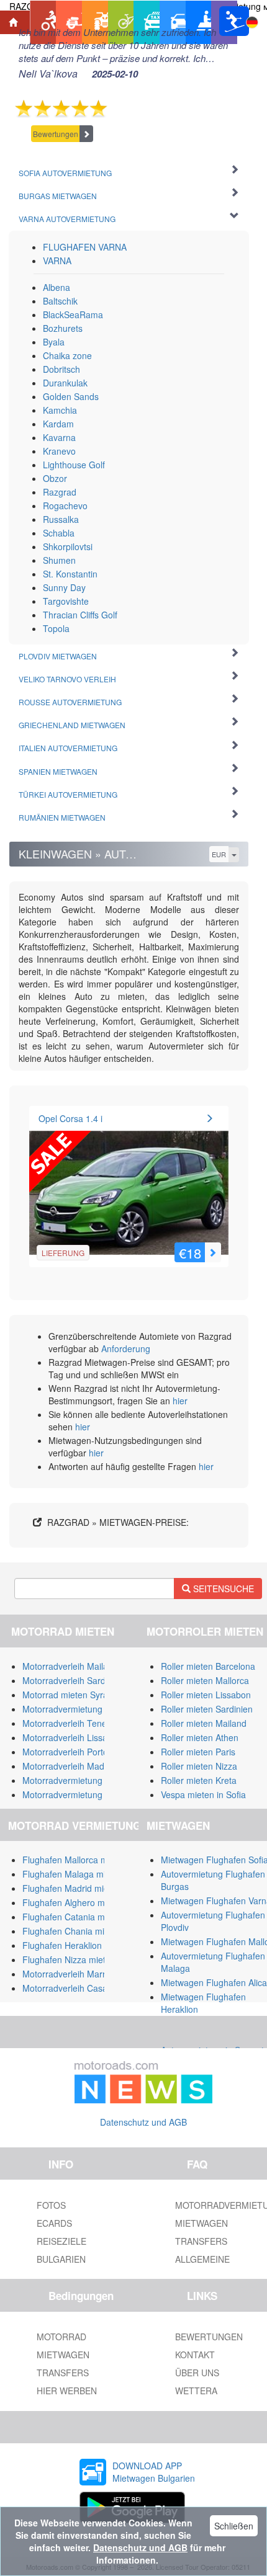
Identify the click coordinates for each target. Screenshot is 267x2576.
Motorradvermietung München (82, 1780)
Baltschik (60, 301)
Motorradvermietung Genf (73, 1794)
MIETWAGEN (63, 2355)
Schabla (59, 533)
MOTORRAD (61, 2337)
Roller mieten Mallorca (205, 1680)
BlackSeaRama (73, 314)
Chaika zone (67, 355)
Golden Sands (71, 396)
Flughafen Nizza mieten (69, 1959)
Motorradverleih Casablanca (78, 1988)
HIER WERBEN (67, 2391)
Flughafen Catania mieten (73, 1917)
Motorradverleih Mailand (70, 1666)
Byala (54, 342)
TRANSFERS (63, 2373)
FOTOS (51, 2205)
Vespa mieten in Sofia (203, 1794)
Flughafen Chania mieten (72, 1931)
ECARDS (54, 2223)
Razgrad (60, 492)
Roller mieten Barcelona (208, 1666)
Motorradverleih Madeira (71, 1766)
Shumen (59, 560)
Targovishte (66, 601)
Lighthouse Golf (74, 465)
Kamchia (60, 410)
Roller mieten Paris (198, 1752)
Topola (56, 628)
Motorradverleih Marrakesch (78, 1974)
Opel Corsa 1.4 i (70, 1118)
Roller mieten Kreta (199, 1780)
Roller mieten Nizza (199, 1766)
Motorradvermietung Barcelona (84, 1709)
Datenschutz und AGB (143, 2122)
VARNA (57, 261)
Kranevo (59, 451)
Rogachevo (65, 506)
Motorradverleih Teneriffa (72, 1723)
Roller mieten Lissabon (206, 1695)
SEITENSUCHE (222, 1589)
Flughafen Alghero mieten (73, 1902)
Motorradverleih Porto (65, 1752)
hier (180, 1401)
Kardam (58, 424)
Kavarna (59, 437)
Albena (57, 287)
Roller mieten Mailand (204, 1723)
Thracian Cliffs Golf (80, 615)
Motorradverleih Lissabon (72, 1737)
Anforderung (126, 1348)
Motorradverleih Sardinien (73, 1680)
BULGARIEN (61, 2259)
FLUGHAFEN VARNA (85, 247)
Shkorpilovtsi (68, 546)
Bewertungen (56, 134)
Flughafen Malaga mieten (73, 1874)
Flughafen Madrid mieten (72, 1888)
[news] (143, 2080)
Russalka (61, 519)
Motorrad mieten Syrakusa (75, 1695)
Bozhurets (63, 328)
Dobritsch (61, 369)
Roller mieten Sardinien (207, 1709)
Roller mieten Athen (200, 1737)
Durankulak (65, 383)
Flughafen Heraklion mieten (77, 1945)
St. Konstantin (70, 574)
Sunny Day (64, 587)
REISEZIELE (61, 2241)
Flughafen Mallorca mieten (75, 1860)
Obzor (55, 478)
